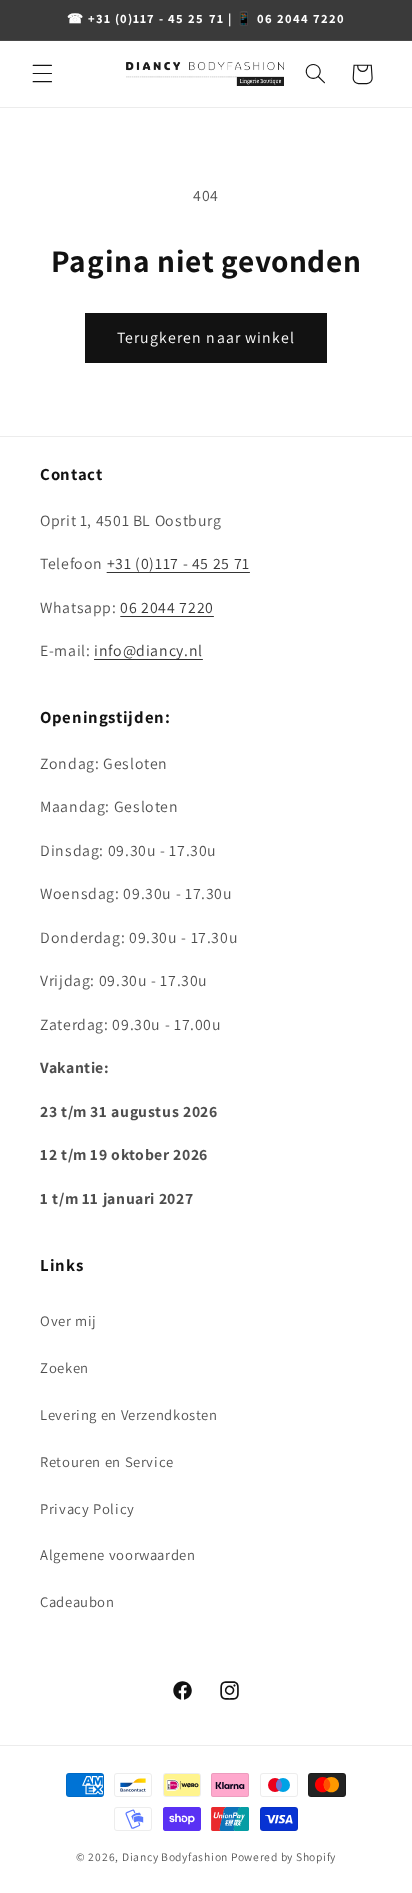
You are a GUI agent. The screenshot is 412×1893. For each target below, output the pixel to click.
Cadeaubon (77, 1601)
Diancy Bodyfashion (175, 1856)
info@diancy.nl (148, 650)
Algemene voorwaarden (118, 1554)
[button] (42, 74)
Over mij (68, 1320)
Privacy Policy (87, 1508)
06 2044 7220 (167, 607)
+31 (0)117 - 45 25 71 (178, 563)
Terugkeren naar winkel (206, 337)
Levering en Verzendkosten (129, 1414)
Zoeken (64, 1367)
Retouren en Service (107, 1461)
